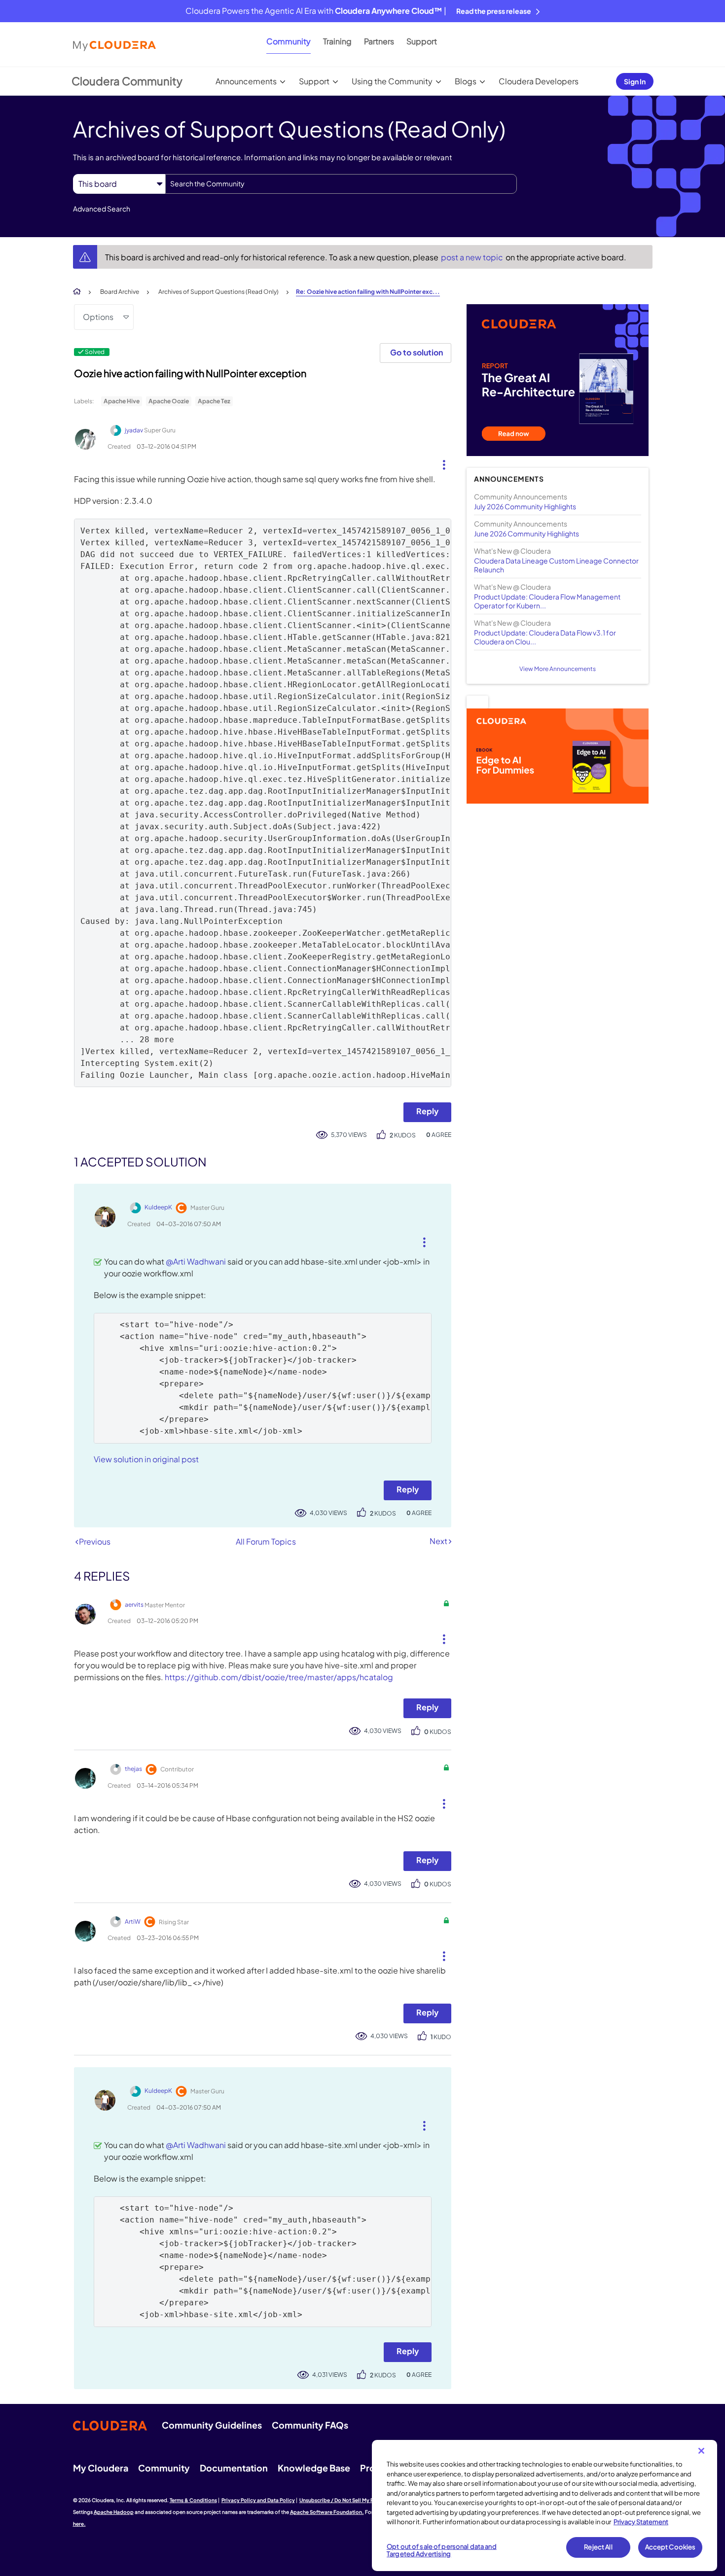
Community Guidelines (212, 2425)
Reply (427, 1111)
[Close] (701, 2451)
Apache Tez (214, 401)
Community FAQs (310, 2425)
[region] (544, 2505)
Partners (379, 41)
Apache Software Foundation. (327, 2512)
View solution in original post (146, 1459)
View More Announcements (558, 669)
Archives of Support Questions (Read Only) (218, 292)
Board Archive (120, 292)
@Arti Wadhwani (196, 1261)
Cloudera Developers (539, 81)
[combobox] (341, 184)
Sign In (635, 81)
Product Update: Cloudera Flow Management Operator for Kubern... (547, 601)
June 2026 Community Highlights (526, 533)
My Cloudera (101, 2468)
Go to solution (417, 352)
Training (337, 41)
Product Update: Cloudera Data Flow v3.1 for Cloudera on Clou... (545, 637)
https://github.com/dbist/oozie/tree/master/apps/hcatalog (279, 1677)
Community (289, 41)
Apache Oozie (169, 401)
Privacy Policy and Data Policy (258, 2500)
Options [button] (98, 317)
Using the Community (392, 81)
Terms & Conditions (193, 2500)
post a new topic (473, 257)
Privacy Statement (641, 2522)
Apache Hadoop (114, 2512)
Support (422, 41)
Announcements (246, 81)
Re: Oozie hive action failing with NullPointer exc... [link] (368, 292)
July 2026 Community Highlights (525, 506)
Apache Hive (122, 401)
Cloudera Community (127, 81)
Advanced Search (102, 209)
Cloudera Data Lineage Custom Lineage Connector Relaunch (556, 565)
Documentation (234, 2468)
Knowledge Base (314, 2468)
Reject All (598, 2547)
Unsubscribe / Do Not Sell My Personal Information (361, 2500)
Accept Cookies (671, 2547)
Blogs (466, 81)
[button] (440, 462)
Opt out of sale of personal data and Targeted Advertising (442, 2550)
